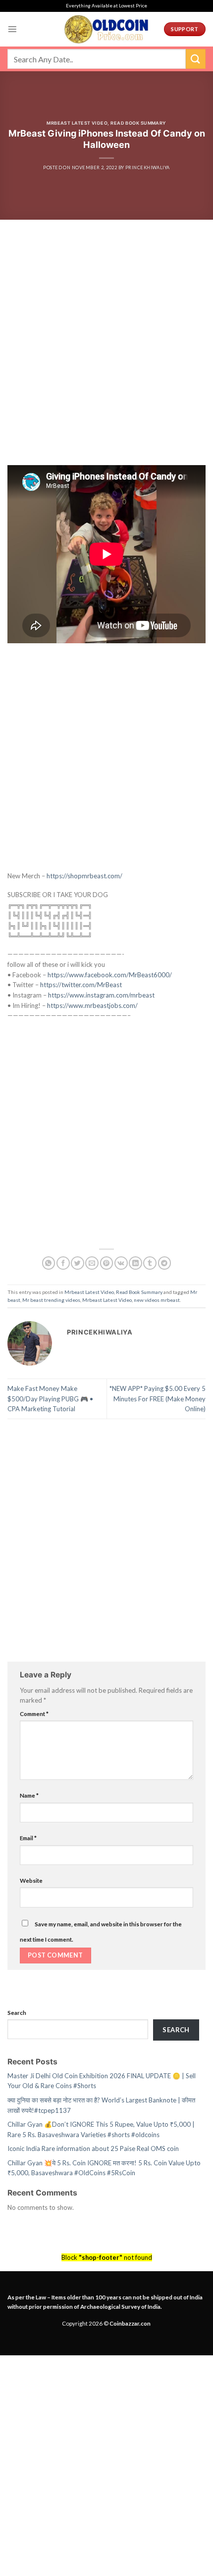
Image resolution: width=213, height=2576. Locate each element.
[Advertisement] (106, 355)
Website (31, 1880)
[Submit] (196, 59)
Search (17, 2012)
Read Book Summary (138, 123)
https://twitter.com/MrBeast (81, 985)
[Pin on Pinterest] (107, 1263)
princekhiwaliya (148, 167)
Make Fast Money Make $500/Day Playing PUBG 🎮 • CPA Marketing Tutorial (50, 1399)
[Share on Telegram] (165, 1263)
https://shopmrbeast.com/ (84, 876)
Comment (34, 1714)
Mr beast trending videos (51, 1300)
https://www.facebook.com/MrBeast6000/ (110, 975)
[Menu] (12, 29)
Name (29, 1795)
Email (28, 1838)
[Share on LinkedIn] (135, 1263)
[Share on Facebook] (63, 1263)
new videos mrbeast (157, 1300)
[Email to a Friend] (92, 1263)
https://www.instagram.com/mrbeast (101, 995)
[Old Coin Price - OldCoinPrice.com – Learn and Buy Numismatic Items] (106, 29)
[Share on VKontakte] (121, 1263)
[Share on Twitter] (78, 1263)
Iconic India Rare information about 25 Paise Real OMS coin (93, 2148)
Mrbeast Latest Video (77, 123)
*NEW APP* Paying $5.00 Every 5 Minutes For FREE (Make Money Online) (158, 1399)
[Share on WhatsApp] (49, 1263)
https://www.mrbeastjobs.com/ (92, 1005)
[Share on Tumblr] (150, 1263)
